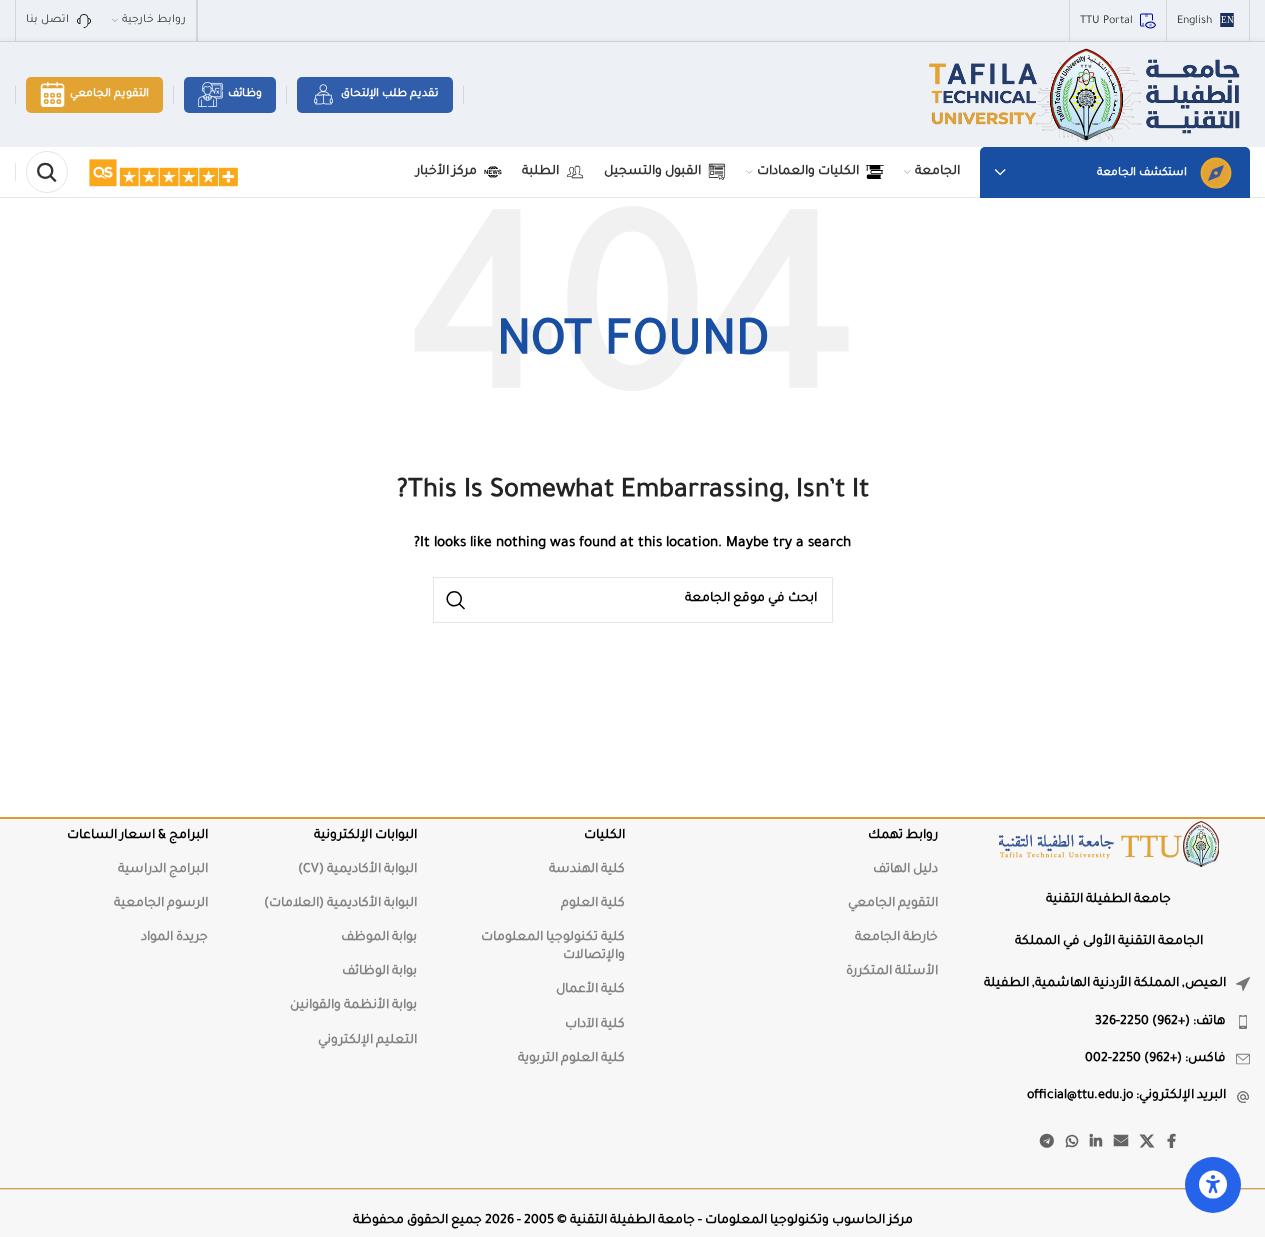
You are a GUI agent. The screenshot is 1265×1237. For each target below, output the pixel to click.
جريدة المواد (174, 938)
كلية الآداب (595, 1025)
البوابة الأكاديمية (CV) (357, 870)
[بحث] (47, 172)
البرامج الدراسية (163, 870)
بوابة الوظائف (379, 972)
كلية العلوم (593, 904)
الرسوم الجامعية (161, 904)
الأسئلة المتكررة (891, 972)
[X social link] (1147, 1143)
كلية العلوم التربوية (571, 1059)
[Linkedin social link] (1096, 1143)
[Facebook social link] (1172, 1143)
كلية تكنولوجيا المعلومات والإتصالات (553, 947)
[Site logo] (1086, 96)
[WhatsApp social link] (1072, 1143)
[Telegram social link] (1047, 1143)
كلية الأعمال (590, 990)
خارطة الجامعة (896, 938)
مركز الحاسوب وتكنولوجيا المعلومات (809, 1221)
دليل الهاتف (905, 870)
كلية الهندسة (587, 870)
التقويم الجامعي (109, 94)
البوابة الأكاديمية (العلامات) (340, 904)
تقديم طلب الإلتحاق (390, 94)
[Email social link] (1121, 1143)
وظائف (245, 94)
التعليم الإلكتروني (367, 1041)
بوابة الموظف (378, 938)
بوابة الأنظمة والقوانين (353, 1006)
